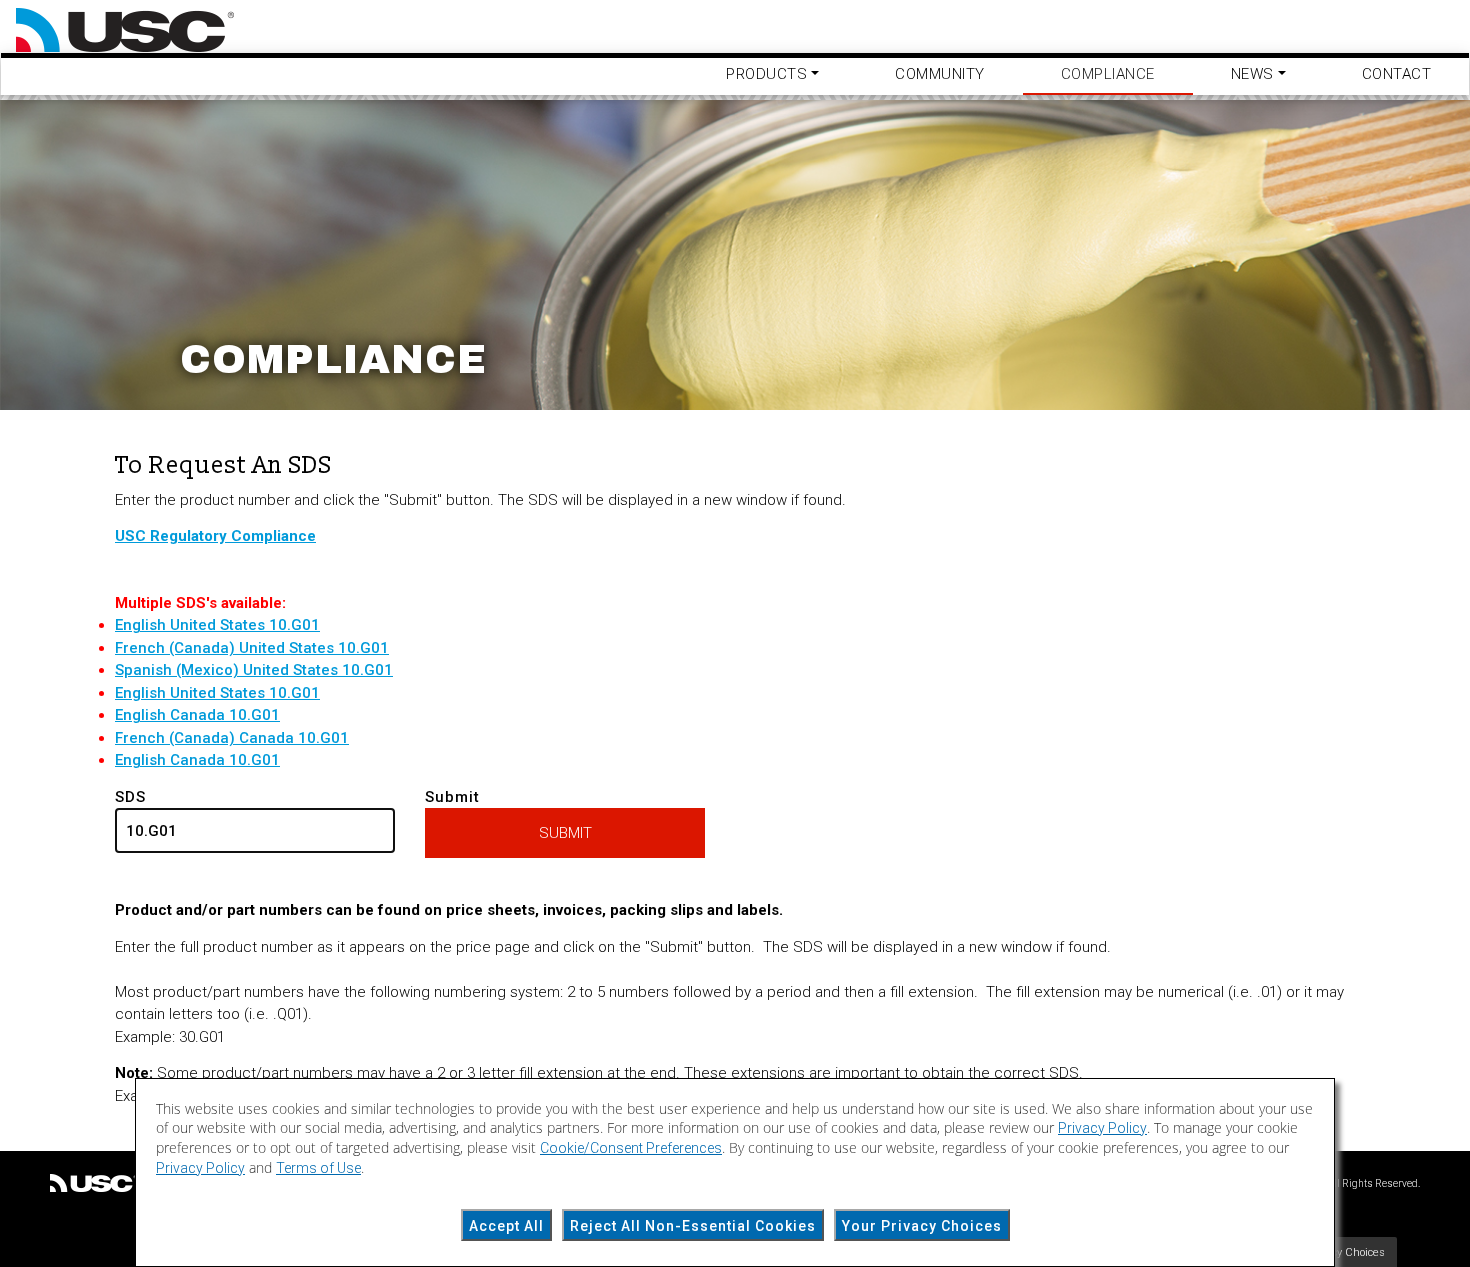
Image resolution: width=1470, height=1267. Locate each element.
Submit (452, 797)
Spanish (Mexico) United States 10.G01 (254, 670)
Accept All (506, 1226)
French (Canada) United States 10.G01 (252, 648)
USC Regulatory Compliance (215, 536)
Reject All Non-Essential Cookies (693, 1226)
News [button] (1252, 74)
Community (940, 74)
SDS (130, 797)
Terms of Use (318, 1168)
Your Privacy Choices (922, 1226)
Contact (1397, 74)
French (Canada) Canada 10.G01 (232, 738)
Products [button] (766, 74)
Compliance (1108, 74)
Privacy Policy (1102, 1128)
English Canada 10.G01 (197, 715)
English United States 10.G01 (217, 625)
